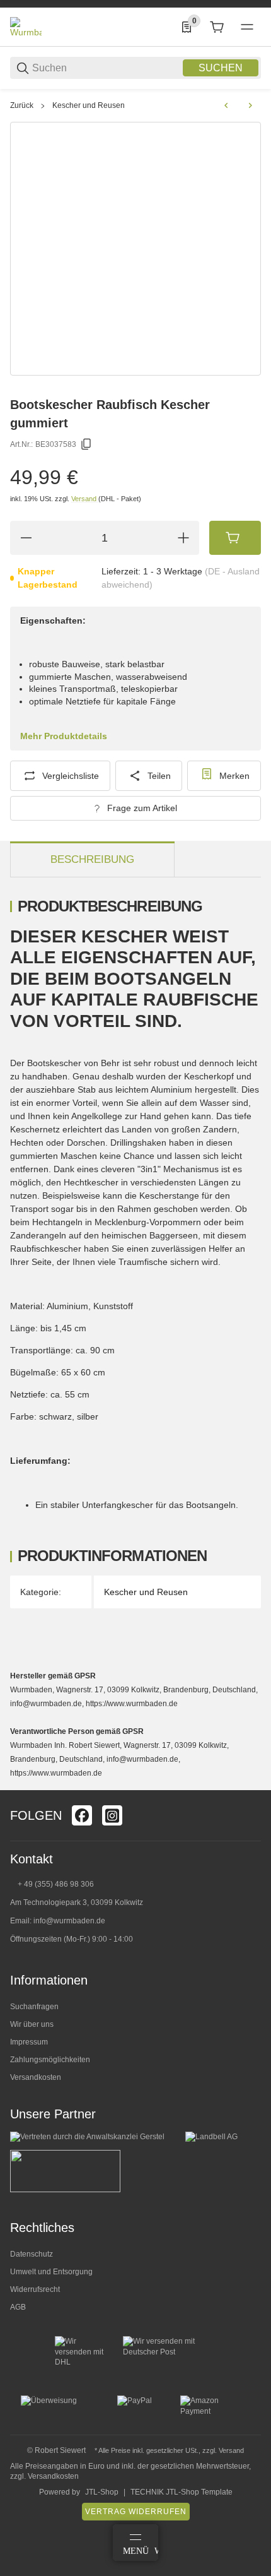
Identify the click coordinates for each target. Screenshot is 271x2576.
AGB (18, 2307)
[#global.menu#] (247, 27)
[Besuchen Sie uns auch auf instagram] (112, 1815)
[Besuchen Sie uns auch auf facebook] (82, 1815)
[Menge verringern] (26, 538)
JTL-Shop (102, 2492)
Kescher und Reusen (89, 105)
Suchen (221, 68)
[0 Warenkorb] (217, 27)
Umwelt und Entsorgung (51, 2272)
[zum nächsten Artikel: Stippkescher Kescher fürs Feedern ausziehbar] (250, 105)
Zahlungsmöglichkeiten (50, 2060)
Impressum (29, 2042)
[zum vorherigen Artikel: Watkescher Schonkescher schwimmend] (226, 105)
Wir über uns (32, 2024)
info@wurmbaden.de (69, 1921)
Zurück (22, 105)
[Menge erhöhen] (183, 538)
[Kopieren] (86, 444)
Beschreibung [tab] (92, 859)
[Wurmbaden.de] (26, 27)
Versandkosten (36, 2077)
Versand (85, 499)
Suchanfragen (34, 2007)
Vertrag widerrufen (136, 2512)
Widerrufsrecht (35, 2289)
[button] (251, 1785)
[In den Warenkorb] (235, 538)
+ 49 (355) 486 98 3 (51, 1884)
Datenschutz (32, 2254)
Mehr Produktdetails (64, 736)
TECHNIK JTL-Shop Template (182, 2492)
